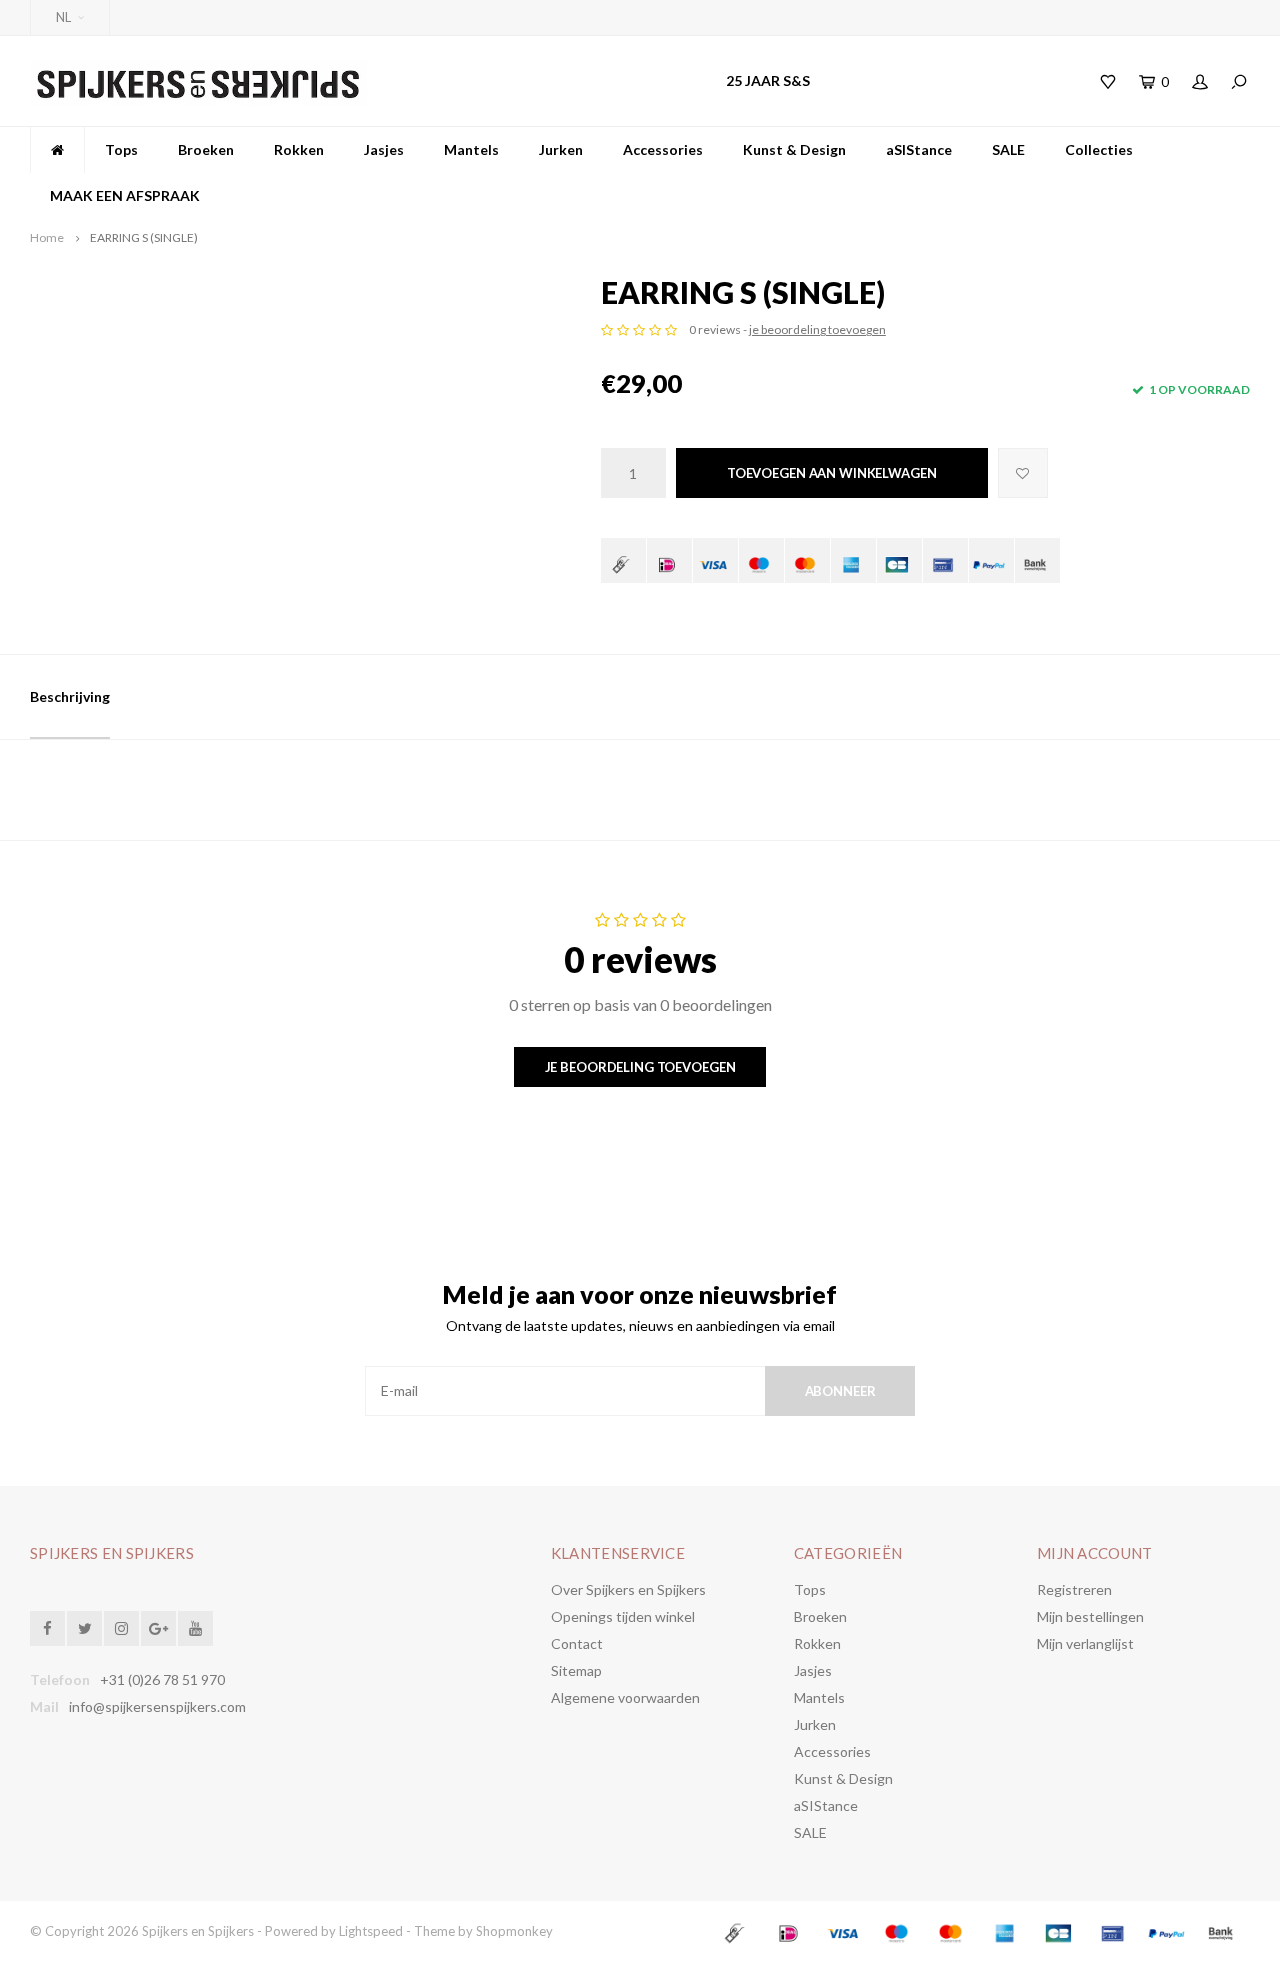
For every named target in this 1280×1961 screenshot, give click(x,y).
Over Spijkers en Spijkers (628, 1589)
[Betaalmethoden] (623, 560)
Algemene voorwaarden (625, 1697)
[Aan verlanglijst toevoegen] (1023, 473)
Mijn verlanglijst (1085, 1643)
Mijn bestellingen (1090, 1616)
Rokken (299, 149)
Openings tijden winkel (623, 1616)
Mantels (471, 149)
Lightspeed (371, 1931)
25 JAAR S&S (768, 80)
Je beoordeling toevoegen (640, 1067)
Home (47, 237)
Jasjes (384, 149)
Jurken (561, 149)
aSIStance (919, 149)
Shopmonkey (514, 1931)
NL (63, 17)
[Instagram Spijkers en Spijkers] (121, 1628)
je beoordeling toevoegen (817, 329)
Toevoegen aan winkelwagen (832, 473)
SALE (1008, 149)
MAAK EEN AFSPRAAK (125, 195)
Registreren (1074, 1589)
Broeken (206, 149)
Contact (577, 1643)
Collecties (1099, 149)
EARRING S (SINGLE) (144, 237)
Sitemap (576, 1670)
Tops (121, 149)
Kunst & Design (794, 149)
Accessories (663, 149)
